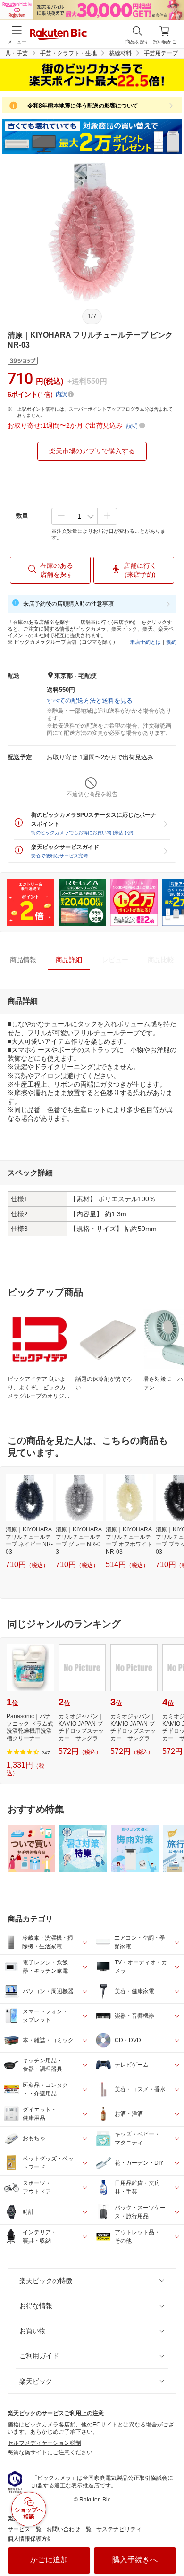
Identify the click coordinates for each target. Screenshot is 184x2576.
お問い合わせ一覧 (69, 2529)
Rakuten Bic (59, 35)
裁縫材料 (120, 53)
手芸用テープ (161, 53)
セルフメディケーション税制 (44, 2443)
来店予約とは (145, 642)
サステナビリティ (119, 2529)
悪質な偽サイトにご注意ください (50, 2452)
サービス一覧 (25, 2529)
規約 (171, 642)
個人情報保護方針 (30, 2539)
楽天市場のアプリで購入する (92, 451)
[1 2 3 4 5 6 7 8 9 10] (84, 516)
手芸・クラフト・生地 (68, 53)
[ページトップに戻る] (170, 2545)
